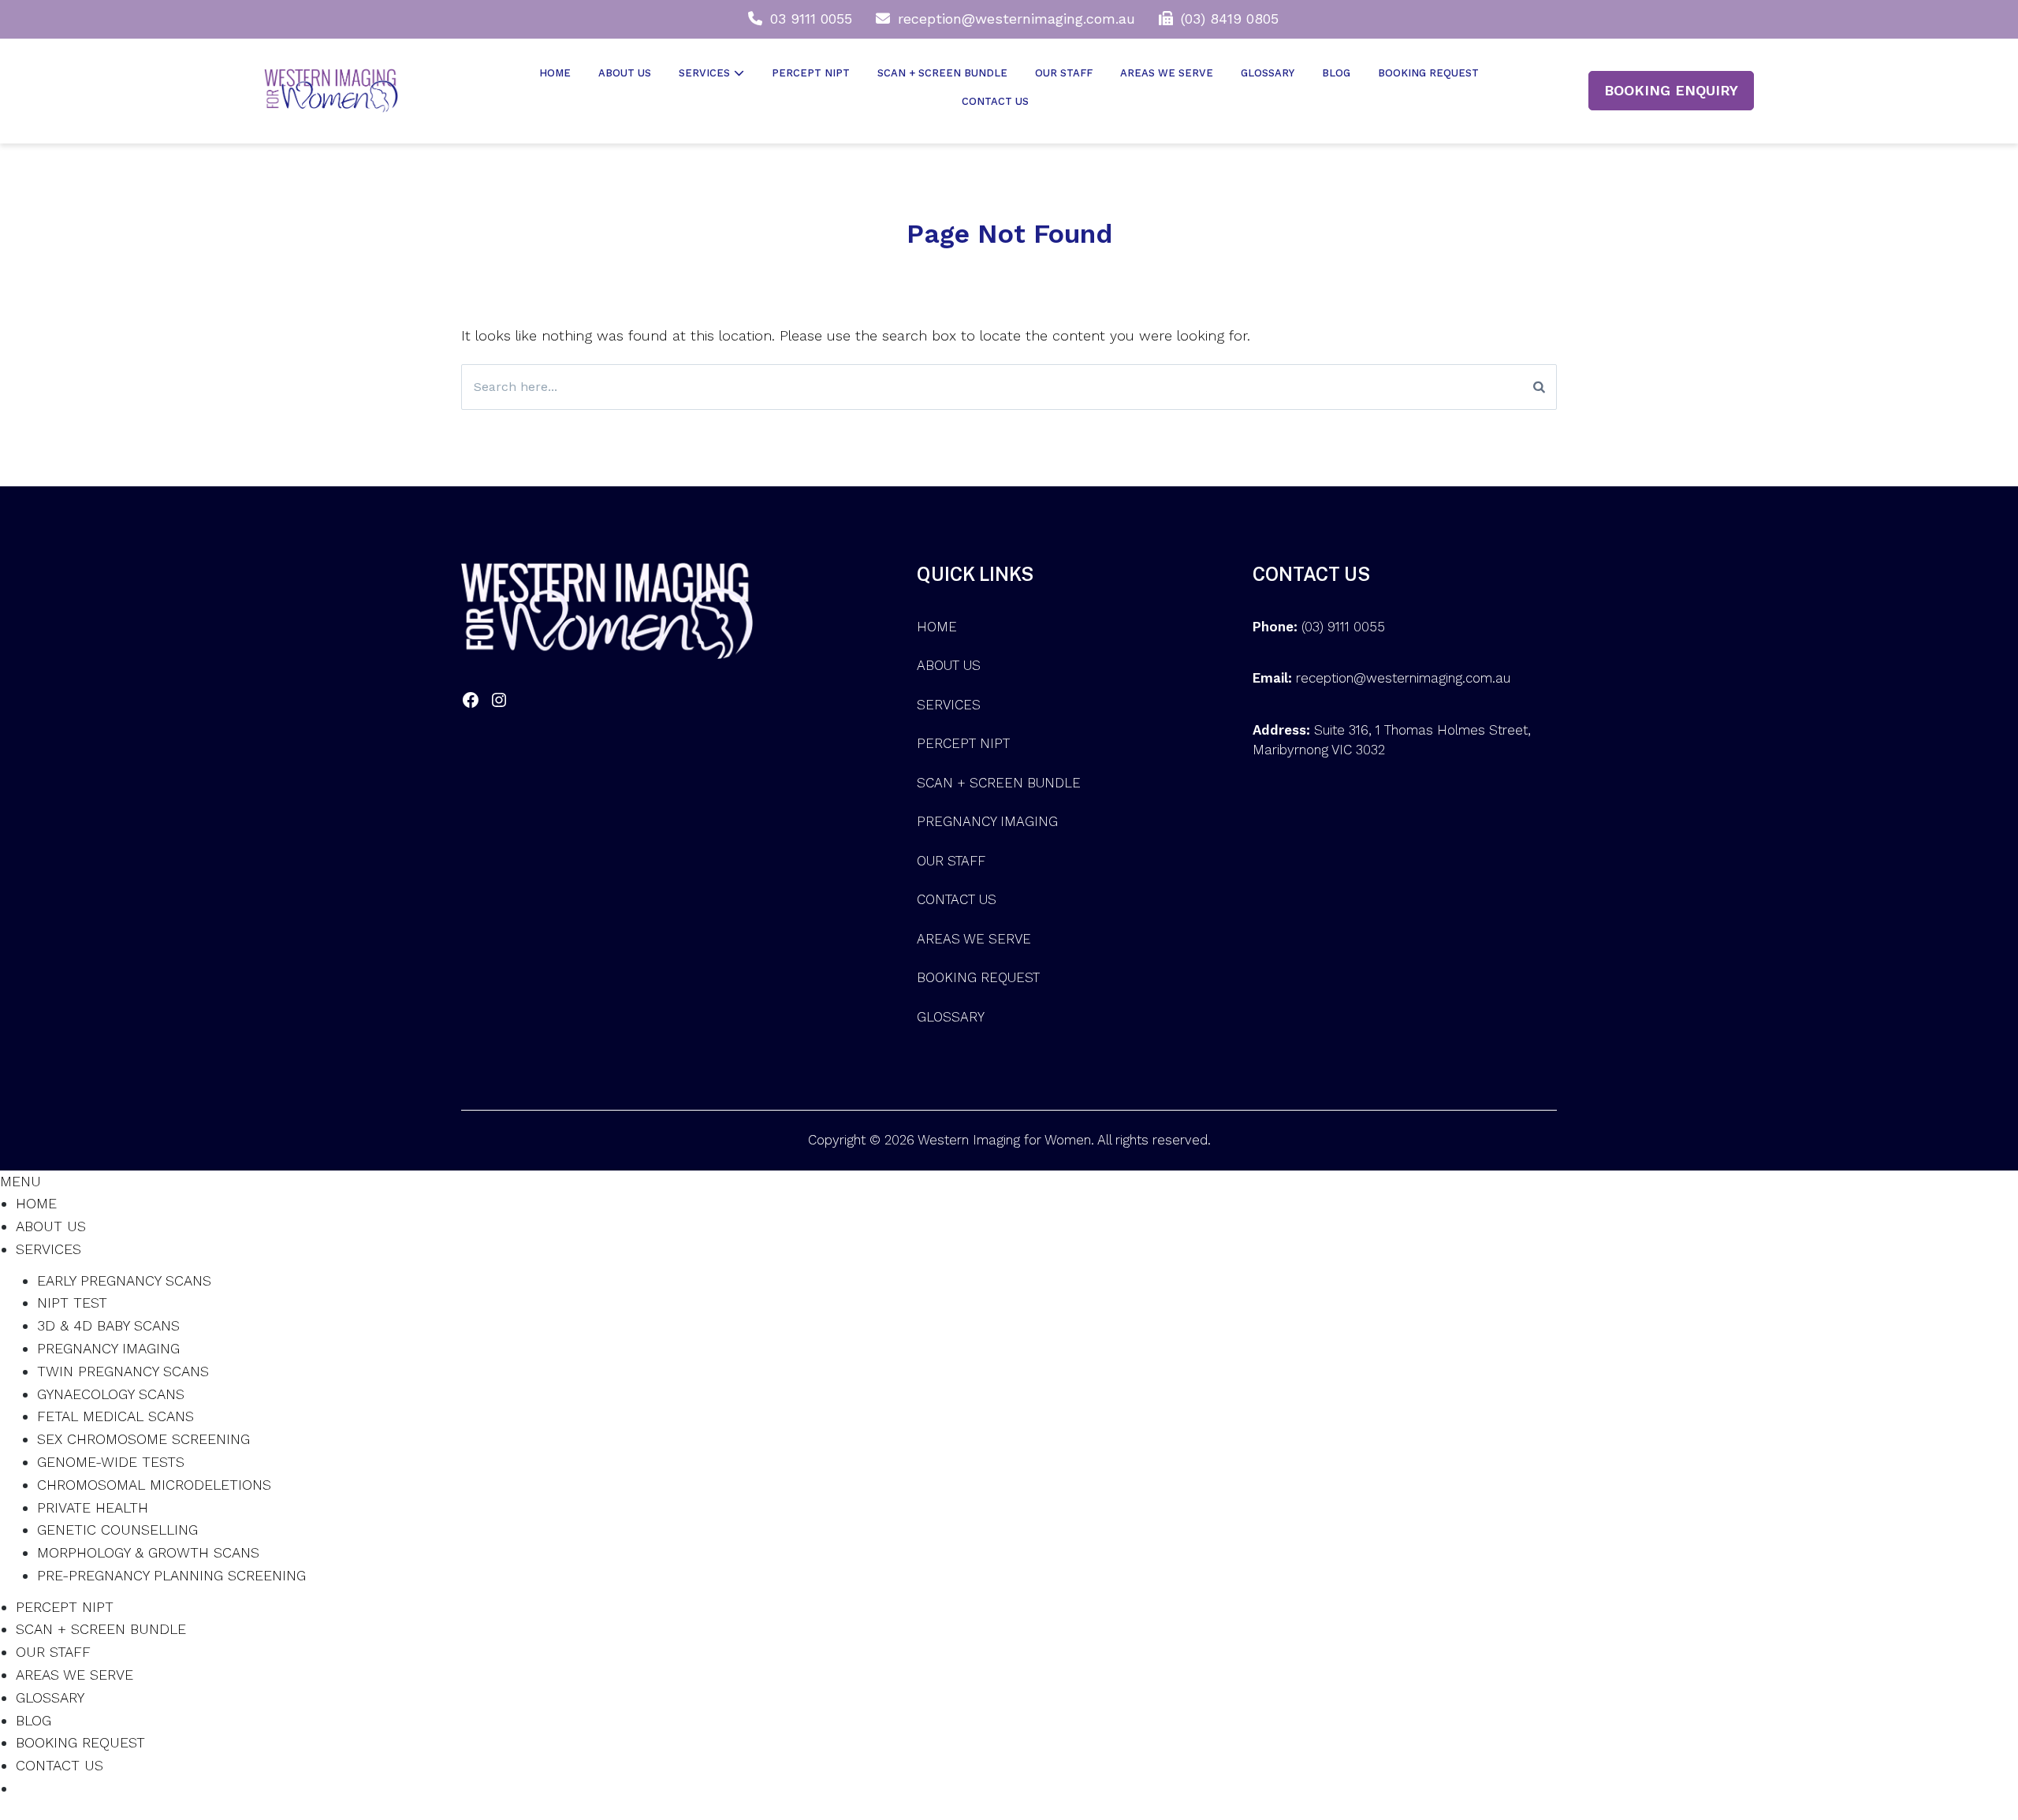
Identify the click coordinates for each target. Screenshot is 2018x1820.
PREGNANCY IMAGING (987, 821)
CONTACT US (995, 101)
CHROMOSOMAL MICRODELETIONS (154, 1485)
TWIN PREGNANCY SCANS (123, 1371)
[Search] (1539, 387)
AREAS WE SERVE (1167, 73)
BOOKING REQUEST (1428, 73)
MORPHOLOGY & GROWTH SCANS (148, 1552)
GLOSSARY (1268, 73)
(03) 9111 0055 (1343, 627)
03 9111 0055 (811, 19)
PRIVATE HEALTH (93, 1507)
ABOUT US (625, 73)
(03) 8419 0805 (1230, 19)
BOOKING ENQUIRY (1671, 90)
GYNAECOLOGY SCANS (111, 1394)
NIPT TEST (72, 1303)
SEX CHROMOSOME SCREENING (143, 1439)
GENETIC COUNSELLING (117, 1530)
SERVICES (704, 73)
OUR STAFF (1064, 73)
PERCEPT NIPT (811, 73)
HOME (555, 73)
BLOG (1336, 73)
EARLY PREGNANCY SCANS (124, 1280)
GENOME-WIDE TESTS (111, 1462)
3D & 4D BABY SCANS (108, 1325)
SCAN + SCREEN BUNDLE (942, 73)
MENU (20, 1181)
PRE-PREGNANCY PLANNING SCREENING (171, 1575)
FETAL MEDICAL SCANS (115, 1416)
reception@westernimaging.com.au (1016, 19)
